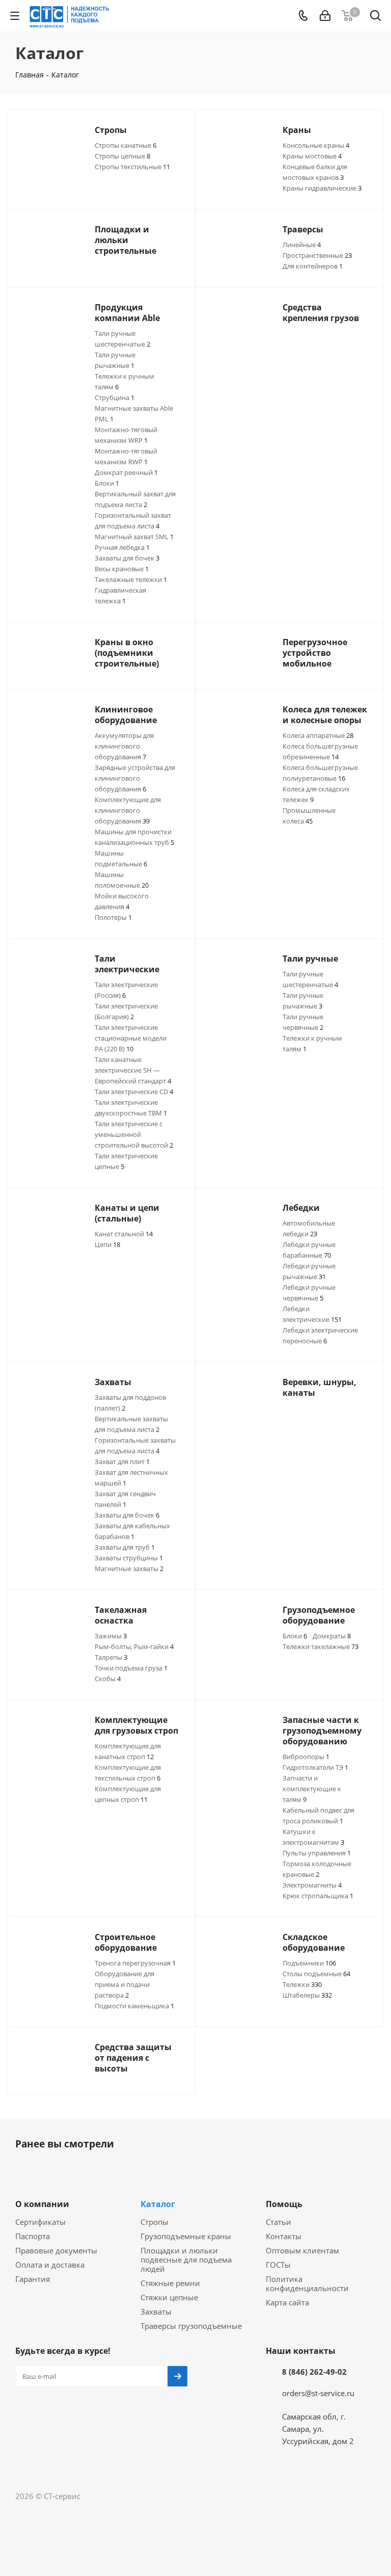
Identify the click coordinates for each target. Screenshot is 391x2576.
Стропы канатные (125, 145)
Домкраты (332, 1636)
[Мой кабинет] (325, 16)
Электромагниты (312, 1885)
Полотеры (113, 917)
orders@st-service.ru (318, 2393)
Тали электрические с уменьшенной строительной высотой (134, 1134)
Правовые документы (56, 2250)
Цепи (107, 1244)
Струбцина (115, 397)
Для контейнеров (313, 266)
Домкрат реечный (126, 472)
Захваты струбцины (129, 1558)
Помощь (284, 2204)
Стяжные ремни (170, 2283)
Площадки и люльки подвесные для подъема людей (186, 2260)
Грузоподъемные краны (186, 2236)
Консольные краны (316, 145)
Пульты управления (317, 1853)
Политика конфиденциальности (307, 2283)
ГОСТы (278, 2265)
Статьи (278, 2222)
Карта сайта (287, 2302)
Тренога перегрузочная (135, 1963)
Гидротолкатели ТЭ (315, 1767)
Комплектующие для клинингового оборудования (128, 810)
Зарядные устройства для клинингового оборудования (135, 778)
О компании (42, 2204)
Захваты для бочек (127, 558)
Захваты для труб (125, 1547)
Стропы (155, 2222)
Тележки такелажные (320, 1646)
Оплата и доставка (50, 2265)
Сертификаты (40, 2222)
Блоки (107, 483)
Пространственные (317, 255)
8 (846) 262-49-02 (314, 2372)
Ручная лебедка (122, 547)
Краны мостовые (312, 156)
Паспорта (33, 2236)
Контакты (284, 2236)
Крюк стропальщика (318, 1896)
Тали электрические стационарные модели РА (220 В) (131, 1038)
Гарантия (33, 2279)
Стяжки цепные (169, 2297)
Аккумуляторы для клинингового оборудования (124, 746)
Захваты (156, 2312)
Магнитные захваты (129, 1569)
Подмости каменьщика (134, 2006)
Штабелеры (307, 1995)
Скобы (108, 1679)
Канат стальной (124, 1234)
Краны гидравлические (322, 188)
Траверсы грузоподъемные (191, 2326)
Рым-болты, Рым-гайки (134, 1646)
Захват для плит (122, 1462)
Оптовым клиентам (302, 2250)
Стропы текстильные (132, 167)
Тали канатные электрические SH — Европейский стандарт (133, 1070)
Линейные (302, 245)
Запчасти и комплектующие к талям (312, 1789)
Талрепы (111, 1657)
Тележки (302, 1984)
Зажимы (111, 1636)
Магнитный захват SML (134, 537)
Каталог (158, 2204)
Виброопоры (306, 1757)
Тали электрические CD (134, 1092)
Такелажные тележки (131, 579)
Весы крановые (122, 569)
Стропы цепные (122, 156)
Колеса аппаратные (318, 735)
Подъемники (309, 1963)
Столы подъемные (316, 1974)
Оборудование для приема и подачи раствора (124, 1984)
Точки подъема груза (131, 1668)
